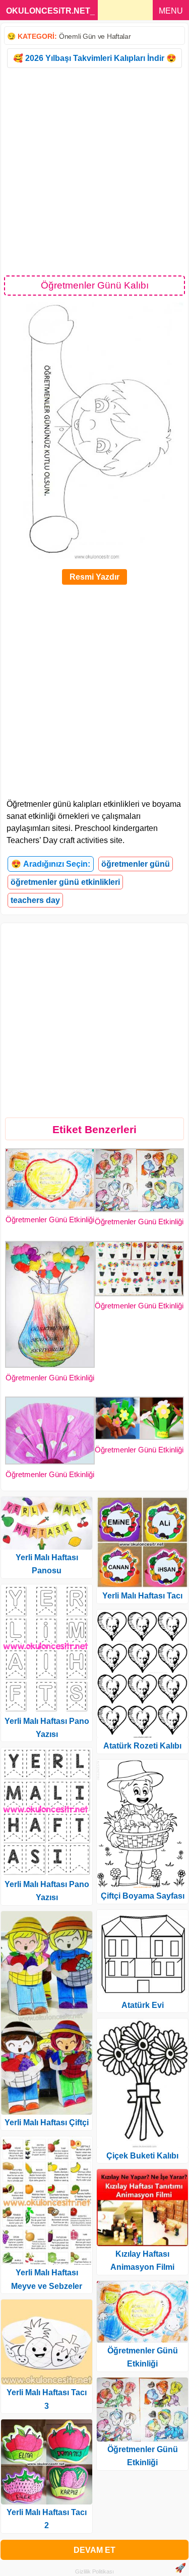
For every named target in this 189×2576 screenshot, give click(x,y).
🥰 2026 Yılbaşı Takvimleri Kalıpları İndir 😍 (95, 58)
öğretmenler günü (136, 864)
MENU (171, 11)
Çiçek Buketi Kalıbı (142, 2156)
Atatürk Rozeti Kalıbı (142, 1746)
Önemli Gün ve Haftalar (95, 36)
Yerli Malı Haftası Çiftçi (47, 2122)
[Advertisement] (94, 171)
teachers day (35, 900)
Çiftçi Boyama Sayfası (143, 1896)
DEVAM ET (94, 2550)
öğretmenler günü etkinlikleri (65, 882)
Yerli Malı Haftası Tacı (142, 1596)
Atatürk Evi (143, 2005)
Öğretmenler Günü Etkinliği (50, 1220)
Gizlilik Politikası (94, 2571)
